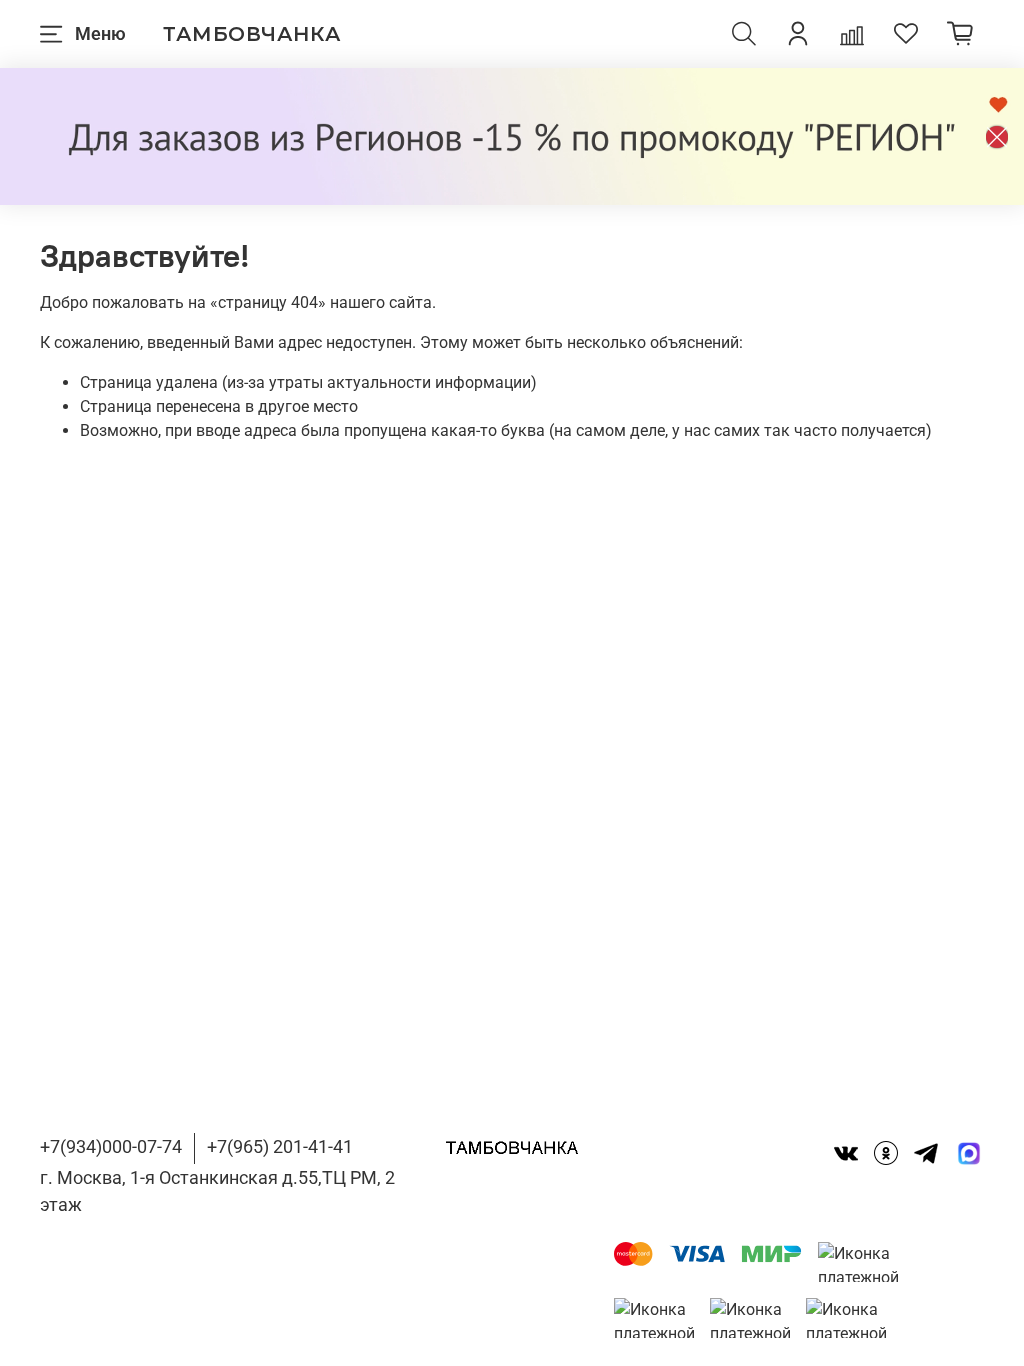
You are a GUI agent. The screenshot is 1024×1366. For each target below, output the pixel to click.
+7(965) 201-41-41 (280, 1146)
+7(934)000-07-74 (111, 1146)
